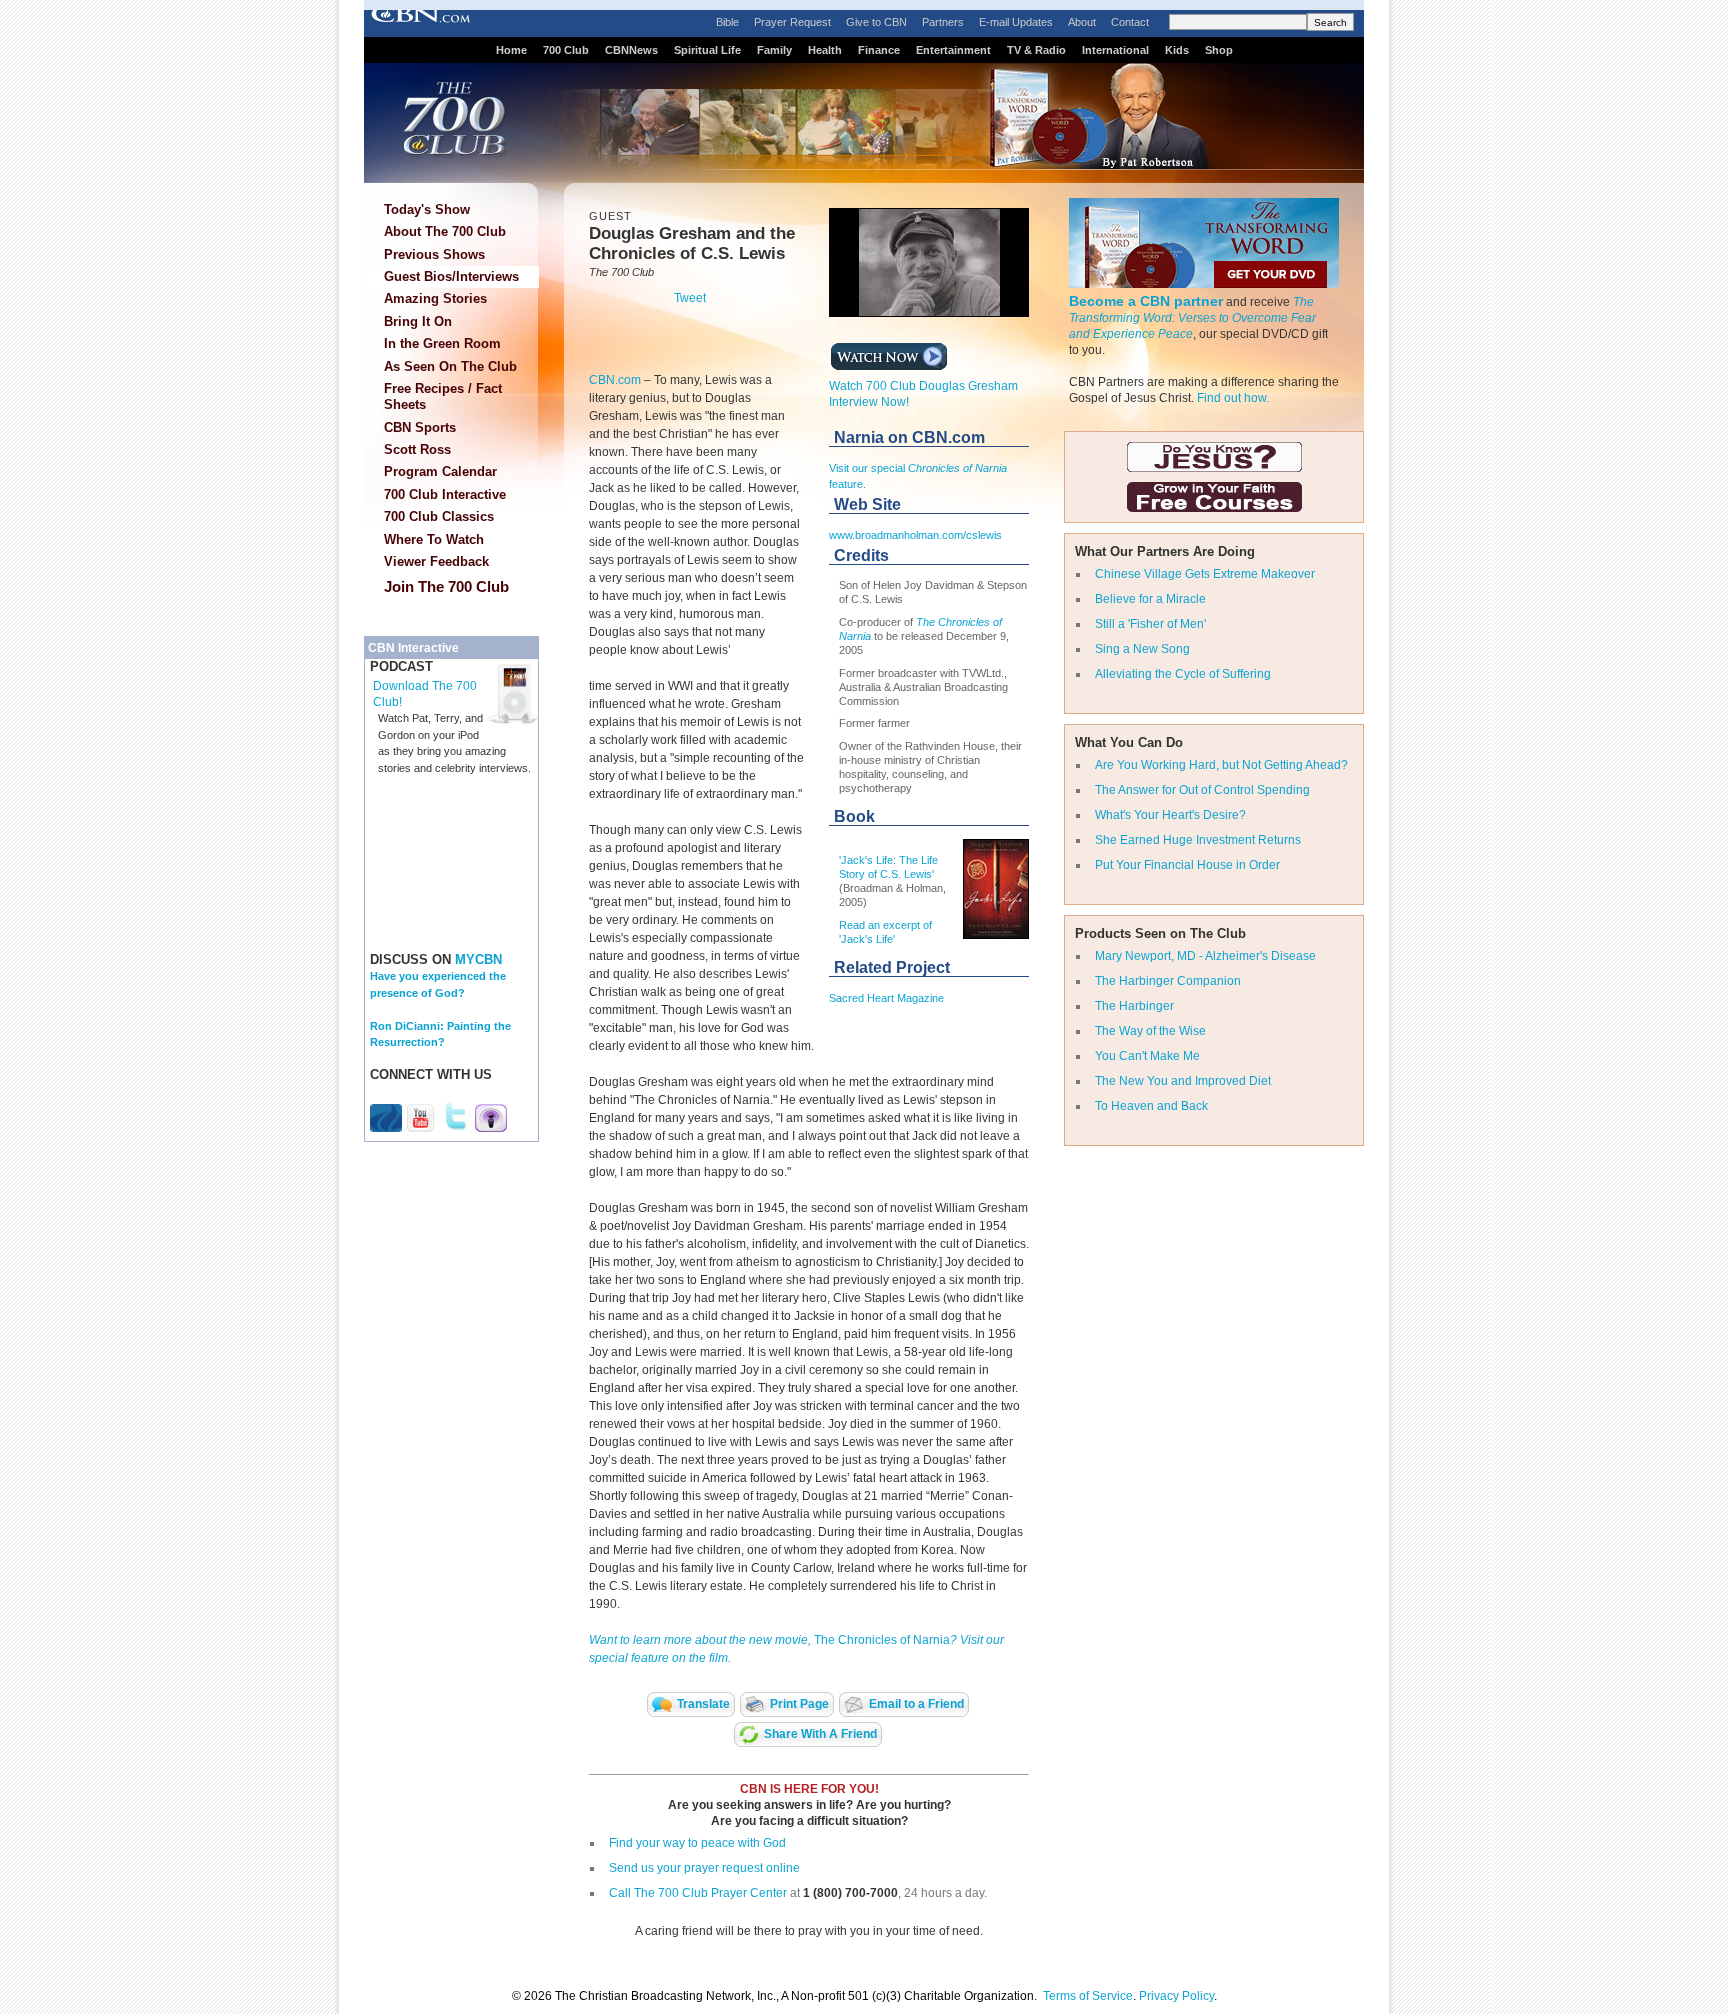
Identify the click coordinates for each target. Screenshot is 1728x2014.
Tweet (690, 298)
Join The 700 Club (446, 586)
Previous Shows (434, 254)
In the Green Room (442, 343)
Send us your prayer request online (704, 1868)
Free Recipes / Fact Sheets (443, 396)
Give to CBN (876, 22)
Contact (1130, 22)
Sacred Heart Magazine (886, 998)
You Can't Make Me (1147, 1056)
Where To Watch (434, 539)
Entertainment (953, 50)
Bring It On (418, 321)
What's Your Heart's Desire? (1170, 815)
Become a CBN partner (1146, 301)
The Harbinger (1134, 1006)
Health (825, 50)
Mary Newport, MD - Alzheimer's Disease (1205, 956)
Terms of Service (1088, 1996)
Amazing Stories (435, 298)
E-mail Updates (1016, 22)
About (1082, 22)
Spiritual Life (707, 50)
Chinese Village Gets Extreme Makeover (1205, 574)
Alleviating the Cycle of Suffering (1183, 674)
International (1115, 50)
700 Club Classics (439, 516)
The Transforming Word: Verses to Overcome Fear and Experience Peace (1192, 318)
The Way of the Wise (1150, 1031)
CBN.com (615, 380)
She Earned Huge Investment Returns (1198, 840)
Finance (879, 50)
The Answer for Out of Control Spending (1202, 790)
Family (774, 50)
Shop (1219, 50)
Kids (1177, 50)
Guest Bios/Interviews (451, 276)
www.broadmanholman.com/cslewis (915, 535)
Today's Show (427, 209)
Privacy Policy (1176, 1996)
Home (511, 50)
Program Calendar (440, 471)
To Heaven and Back (1151, 1106)
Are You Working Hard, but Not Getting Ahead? (1221, 765)
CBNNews (631, 50)
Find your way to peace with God (697, 1843)
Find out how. (1233, 398)
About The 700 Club (445, 231)
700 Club (566, 50)
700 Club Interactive (445, 494)
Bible (727, 22)
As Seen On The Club (450, 366)
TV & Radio (1036, 50)
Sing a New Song (1142, 649)
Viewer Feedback (436, 561)
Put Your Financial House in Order (1187, 865)
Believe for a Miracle (1150, 599)
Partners (943, 22)
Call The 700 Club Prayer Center (698, 1893)
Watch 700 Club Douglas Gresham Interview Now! (923, 394)
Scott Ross (417, 449)
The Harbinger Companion (1168, 981)
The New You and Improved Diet (1183, 1081)
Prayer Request (792, 22)
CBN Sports (420, 427)
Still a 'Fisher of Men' (1150, 624)
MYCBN (478, 959)
